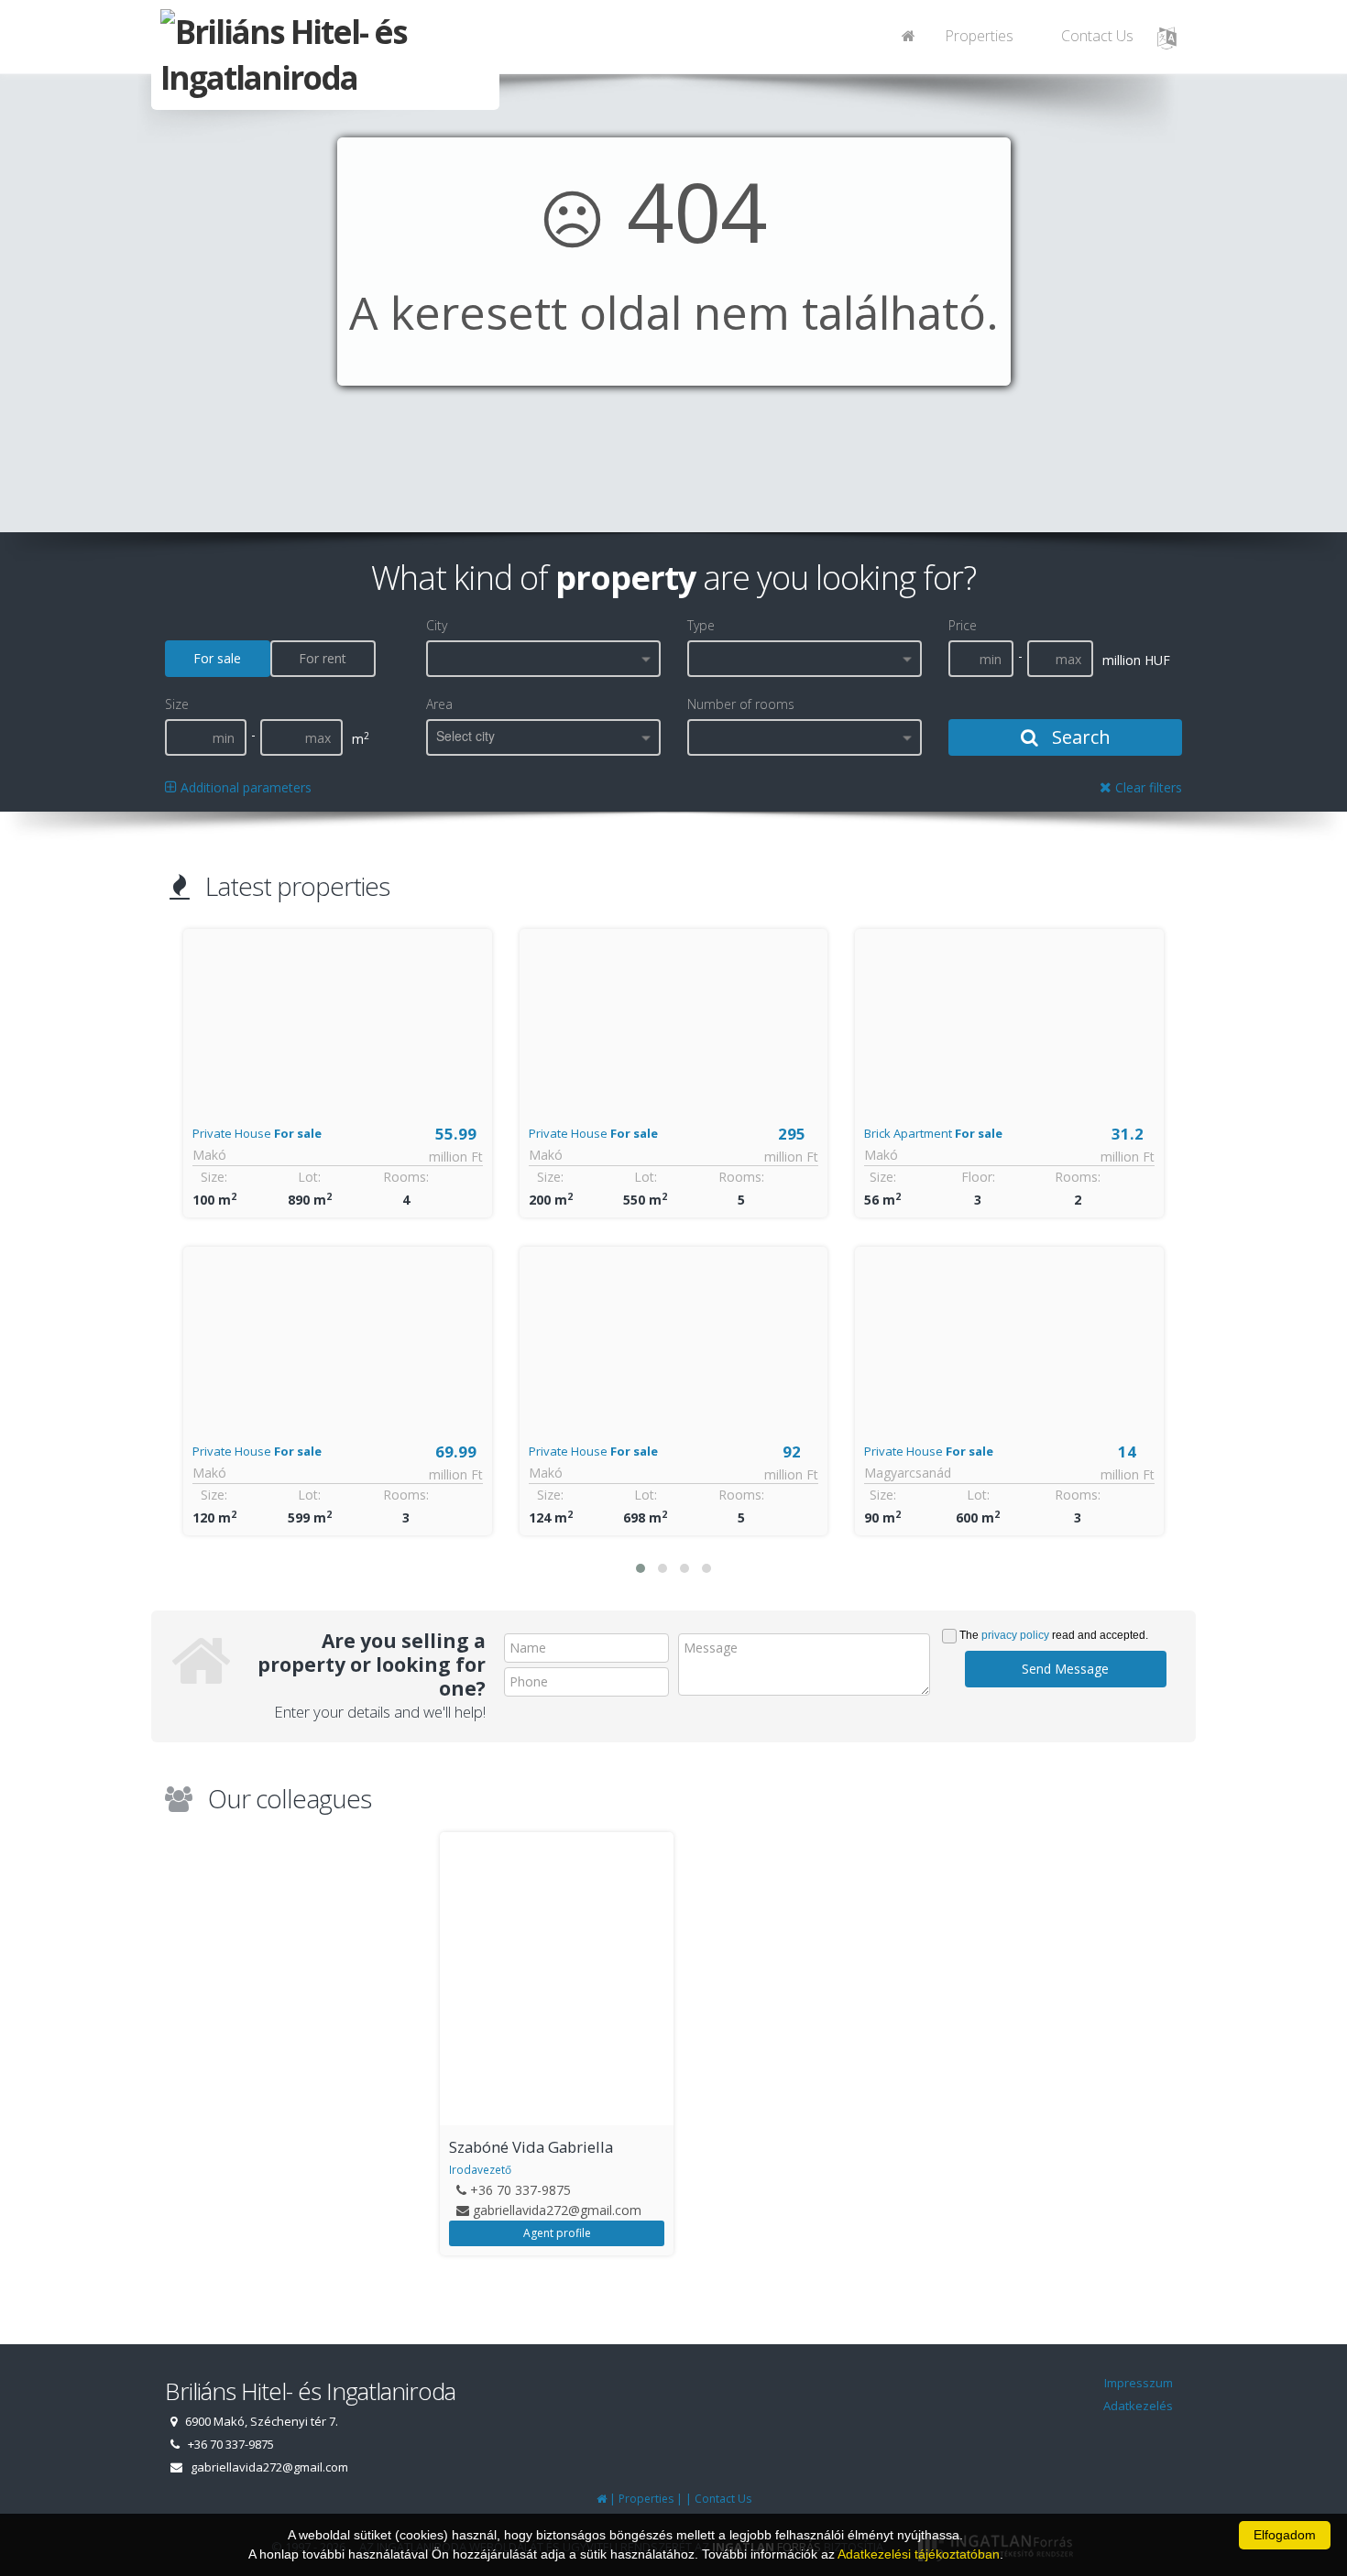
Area (439, 704)
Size (177, 704)
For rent (323, 658)
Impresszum (1139, 2383)
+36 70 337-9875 (520, 2190)
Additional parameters (244, 787)
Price (963, 625)
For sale (217, 658)
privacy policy (1015, 1635)
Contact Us (1097, 36)
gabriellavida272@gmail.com (557, 2210)
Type (701, 625)
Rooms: (406, 1177)
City (437, 625)
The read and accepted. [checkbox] (1054, 1635)
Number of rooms (741, 704)
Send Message (1065, 1669)
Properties (979, 36)
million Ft (456, 1157)
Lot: (310, 1177)
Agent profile (557, 2233)
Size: (215, 1177)
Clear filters (1147, 787)
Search (1079, 737)
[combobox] (543, 659)
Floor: (643, 1177)
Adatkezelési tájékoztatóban (919, 2554)
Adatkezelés (1138, 2406)
